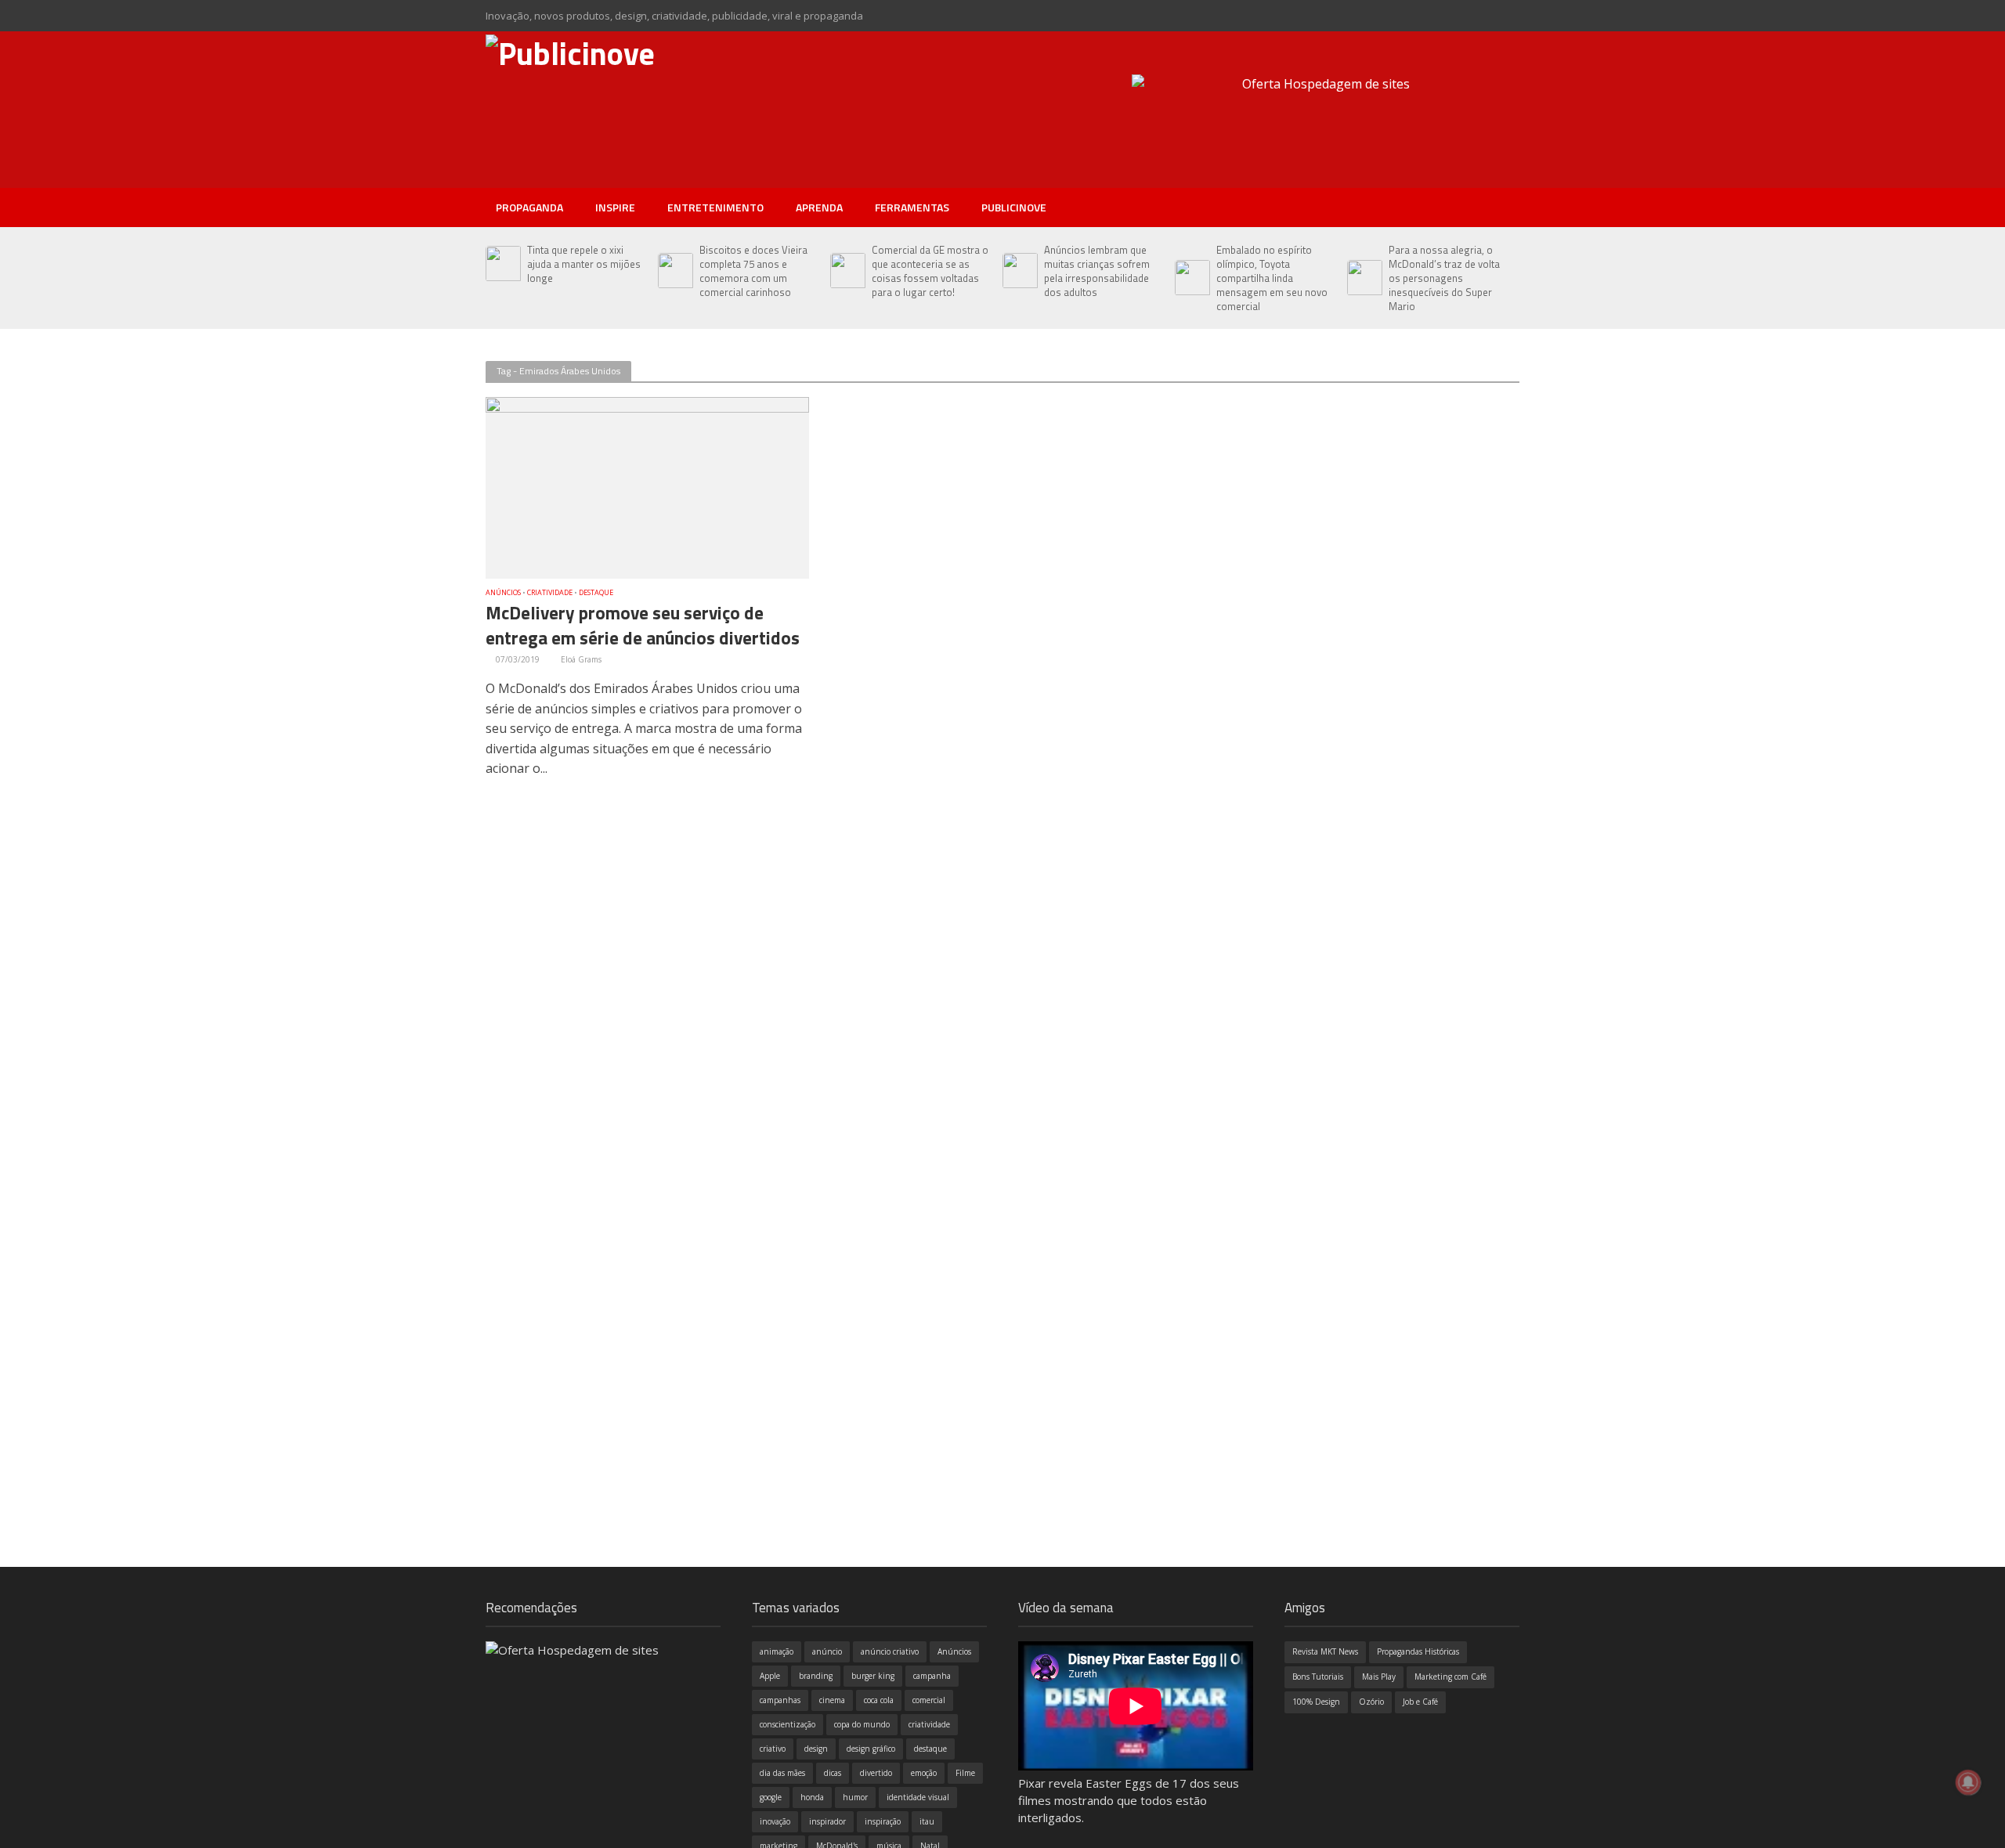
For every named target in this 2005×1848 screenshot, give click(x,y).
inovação (775, 1821)
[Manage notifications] (1968, 1782)
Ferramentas (912, 207)
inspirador (827, 1821)
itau (927, 1821)
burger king (873, 1676)
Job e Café (1420, 1702)
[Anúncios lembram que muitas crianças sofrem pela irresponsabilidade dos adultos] (1019, 271)
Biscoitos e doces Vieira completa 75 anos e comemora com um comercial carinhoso (753, 271)
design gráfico (871, 1749)
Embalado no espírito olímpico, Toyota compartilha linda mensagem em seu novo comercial (1272, 278)
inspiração (883, 1821)
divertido (876, 1773)
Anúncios (503, 593)
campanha (932, 1676)
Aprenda (819, 207)
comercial (929, 1700)
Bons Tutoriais (1318, 1677)
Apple (770, 1676)
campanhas (780, 1700)
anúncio (827, 1651)
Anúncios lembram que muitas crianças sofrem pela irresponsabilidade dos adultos (1097, 271)
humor (855, 1797)
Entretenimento (715, 207)
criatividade (929, 1724)
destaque (930, 1749)
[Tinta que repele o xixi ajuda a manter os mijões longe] (502, 264)
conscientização (788, 1724)
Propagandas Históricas (1418, 1651)
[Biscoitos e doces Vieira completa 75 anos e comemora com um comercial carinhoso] (675, 271)
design (816, 1749)
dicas (833, 1773)
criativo (773, 1749)
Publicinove (1014, 207)
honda (812, 1797)
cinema (832, 1700)
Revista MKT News (1325, 1651)
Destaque (596, 593)
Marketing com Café (1450, 1677)
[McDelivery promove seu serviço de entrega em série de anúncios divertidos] (647, 486)
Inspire (615, 207)
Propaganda (529, 207)
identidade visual (918, 1797)
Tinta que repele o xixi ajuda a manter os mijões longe (584, 264)
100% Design (1316, 1702)
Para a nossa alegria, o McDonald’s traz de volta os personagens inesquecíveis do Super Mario (1444, 278)
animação (777, 1651)
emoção (924, 1773)
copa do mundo (862, 1724)
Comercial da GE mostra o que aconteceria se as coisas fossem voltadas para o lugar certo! (930, 271)
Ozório (1371, 1702)
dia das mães (782, 1773)
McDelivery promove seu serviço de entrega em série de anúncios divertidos (643, 626)
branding (816, 1676)
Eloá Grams (581, 659)
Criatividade (550, 593)
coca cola (879, 1700)
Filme (965, 1773)
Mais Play (1379, 1677)
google (771, 1797)
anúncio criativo (890, 1651)
